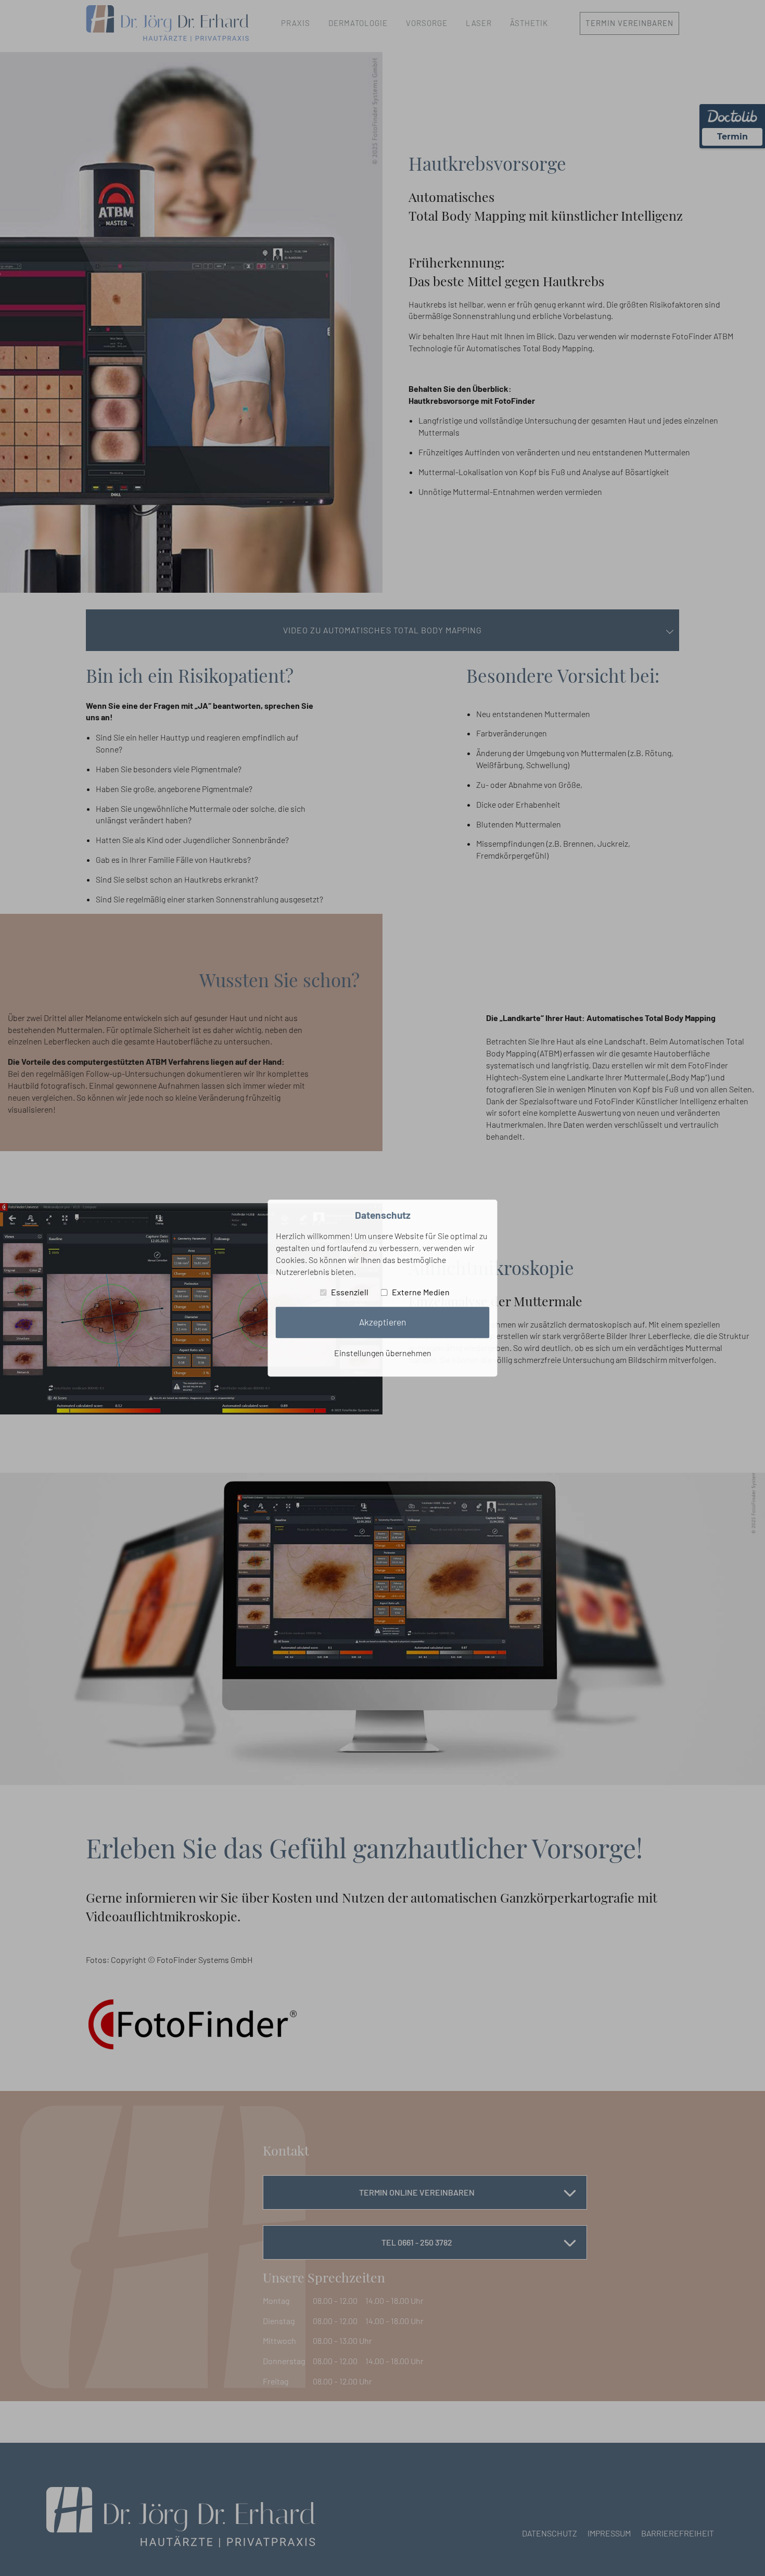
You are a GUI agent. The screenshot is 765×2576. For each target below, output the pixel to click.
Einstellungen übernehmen (383, 1353)
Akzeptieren (382, 1322)
